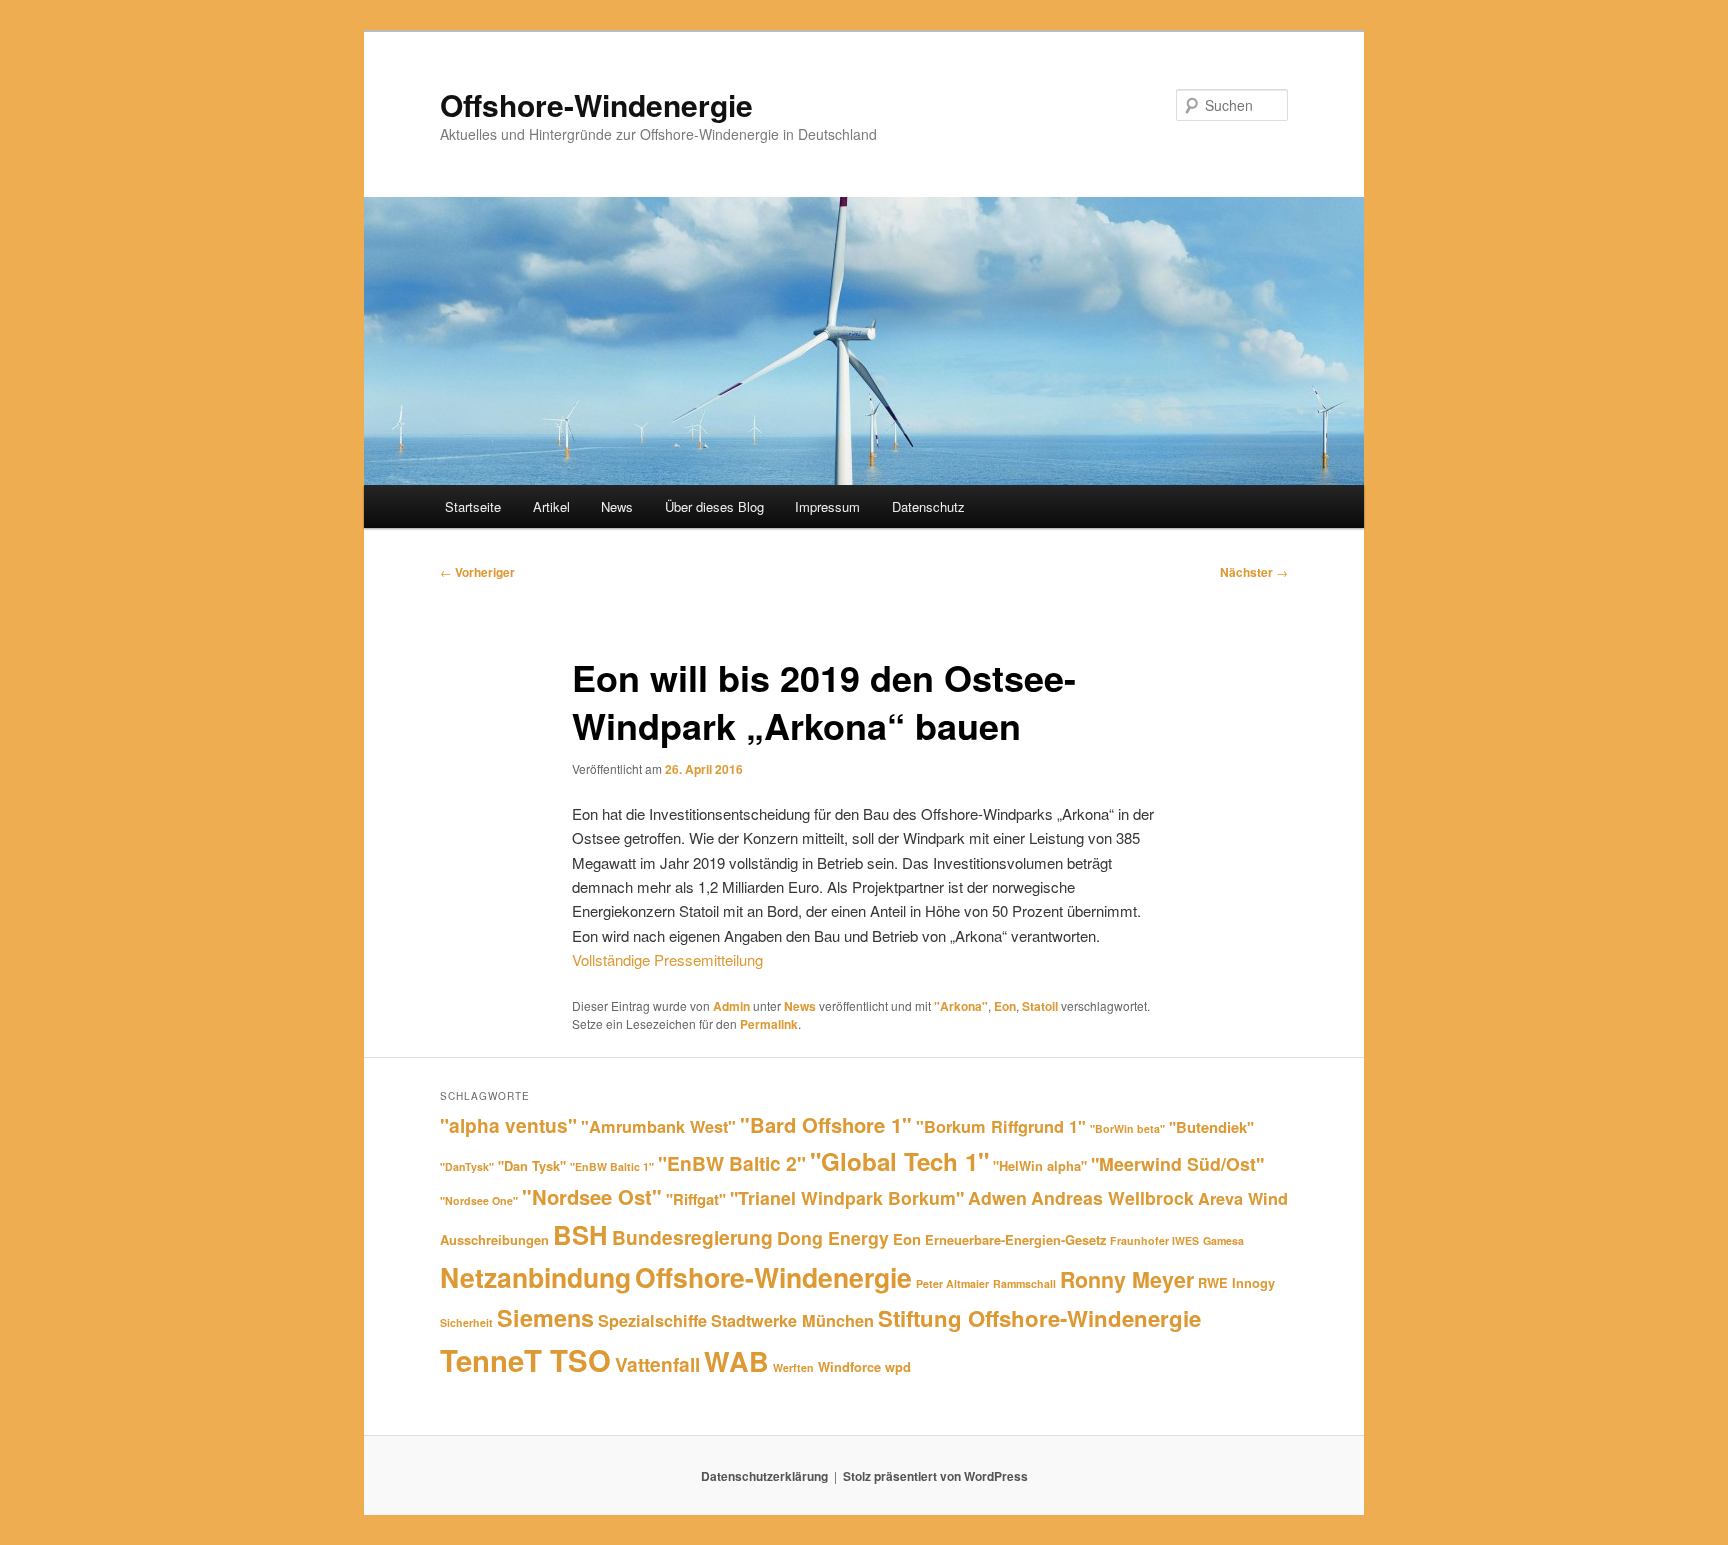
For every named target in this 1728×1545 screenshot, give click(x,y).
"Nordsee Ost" (592, 1196)
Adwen (997, 1197)
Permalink (769, 1024)
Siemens (545, 1317)
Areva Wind (1243, 1198)
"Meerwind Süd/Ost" (1177, 1163)
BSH (580, 1234)
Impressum (827, 506)
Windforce (849, 1366)
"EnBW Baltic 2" (732, 1163)
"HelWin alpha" (1040, 1165)
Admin (731, 1006)
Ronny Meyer (1127, 1279)
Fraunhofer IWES (1154, 1240)
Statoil (1040, 1006)
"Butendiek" (1211, 1127)
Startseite (473, 506)
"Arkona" (961, 1006)
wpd (898, 1366)
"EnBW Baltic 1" (612, 1166)
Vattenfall (657, 1364)
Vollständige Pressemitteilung (667, 959)
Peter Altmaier (952, 1283)
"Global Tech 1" (899, 1161)
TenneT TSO (525, 1360)
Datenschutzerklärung (764, 1476)
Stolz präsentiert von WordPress (935, 1476)
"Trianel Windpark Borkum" (847, 1197)
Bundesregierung (692, 1237)
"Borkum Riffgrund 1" (1001, 1126)
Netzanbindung (535, 1277)
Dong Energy (833, 1237)
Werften (793, 1367)
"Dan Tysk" (532, 1165)
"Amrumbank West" (658, 1126)
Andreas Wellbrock (1112, 1197)
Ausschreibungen (494, 1239)
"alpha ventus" (508, 1125)
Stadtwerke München (792, 1320)
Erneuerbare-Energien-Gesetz (1015, 1239)
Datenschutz (928, 506)
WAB (736, 1361)
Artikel (551, 506)
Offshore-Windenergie (596, 104)
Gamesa (1223, 1240)
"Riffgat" (696, 1199)
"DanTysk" (467, 1166)
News (617, 506)
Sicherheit (466, 1322)
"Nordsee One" (479, 1200)
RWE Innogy (1236, 1282)
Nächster (1254, 572)
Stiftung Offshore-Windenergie (1039, 1318)
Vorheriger (477, 572)
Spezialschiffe (652, 1320)
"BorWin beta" (1127, 1128)
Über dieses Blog (714, 506)
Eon (1005, 1006)
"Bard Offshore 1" (826, 1124)
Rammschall (1024, 1283)
